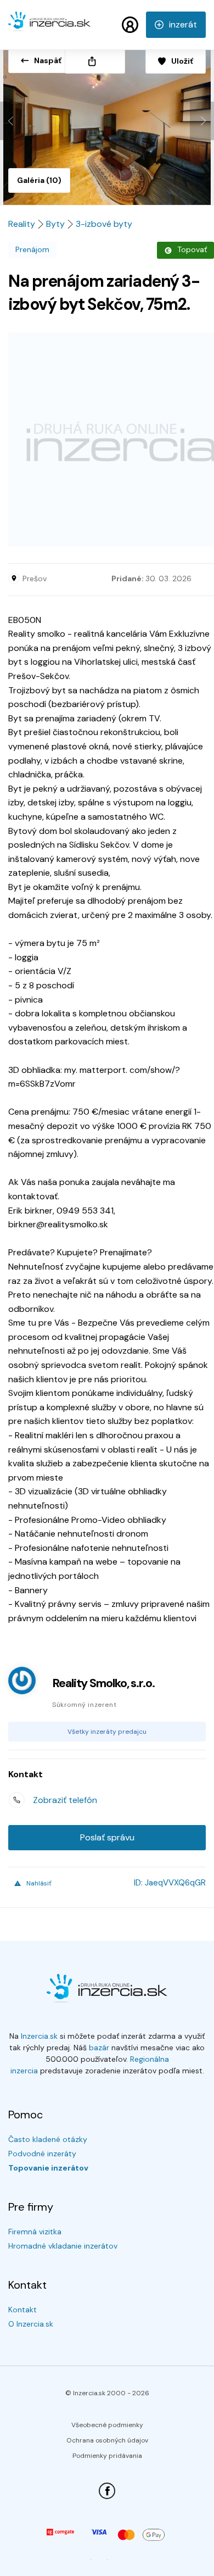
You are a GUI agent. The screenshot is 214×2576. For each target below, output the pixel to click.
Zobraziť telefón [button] (65, 1800)
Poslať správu (107, 1837)
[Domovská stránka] (49, 26)
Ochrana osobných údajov (107, 2440)
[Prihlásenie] (130, 25)
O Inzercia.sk (31, 2324)
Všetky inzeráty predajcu (107, 1732)
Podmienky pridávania (107, 2456)
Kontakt (22, 2310)
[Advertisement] (107, 439)
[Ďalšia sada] (202, 121)
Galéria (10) (39, 180)
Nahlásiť (39, 1883)
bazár (99, 2048)
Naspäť (48, 60)
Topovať (192, 249)
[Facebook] (107, 2491)
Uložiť (182, 61)
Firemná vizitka (35, 2232)
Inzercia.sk (39, 2036)
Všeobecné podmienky (107, 2425)
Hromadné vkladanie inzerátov (63, 2246)
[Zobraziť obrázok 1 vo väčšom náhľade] (107, 123)
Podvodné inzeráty (42, 2154)
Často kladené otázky (48, 2139)
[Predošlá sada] (12, 121)
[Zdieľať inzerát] (95, 61)
